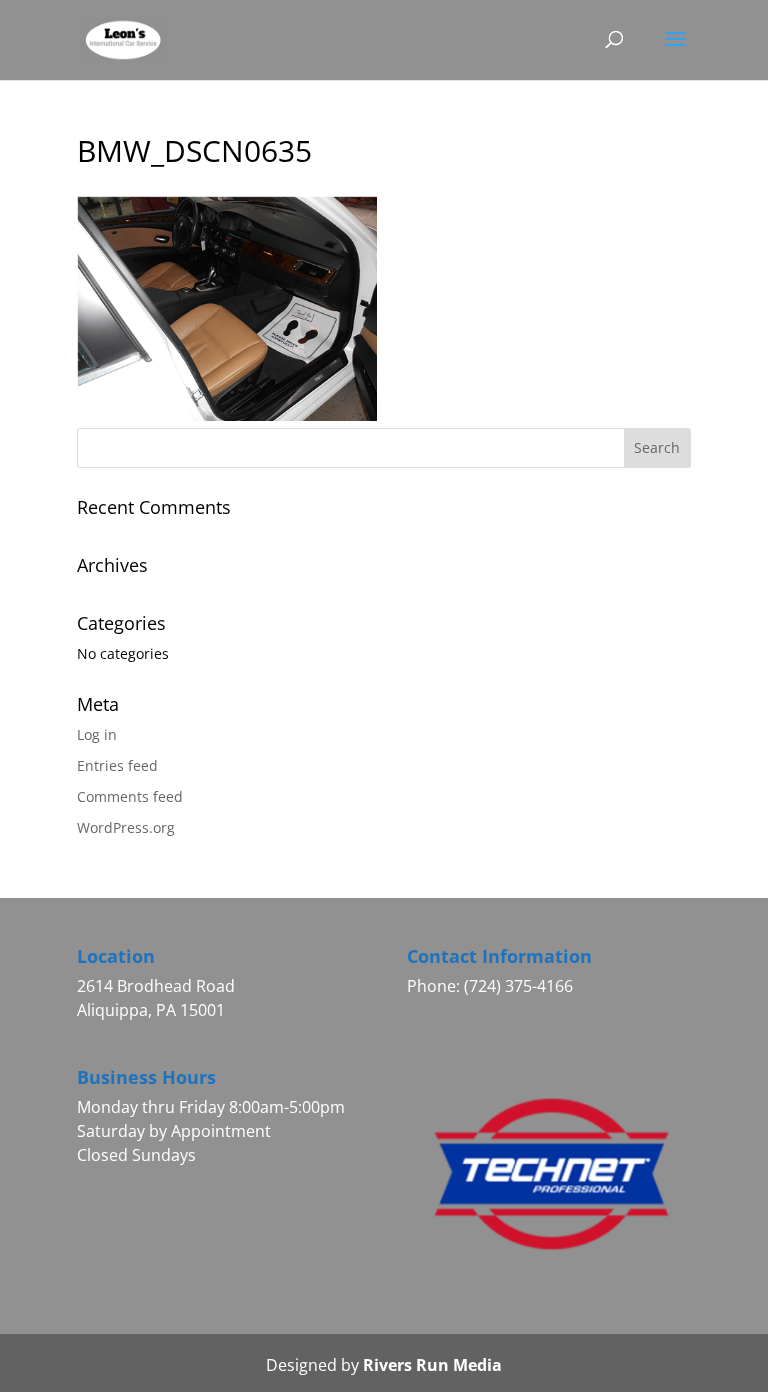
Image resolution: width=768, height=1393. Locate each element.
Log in (97, 734)
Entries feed (117, 765)
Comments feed (130, 796)
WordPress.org (126, 827)
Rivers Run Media (432, 1365)
